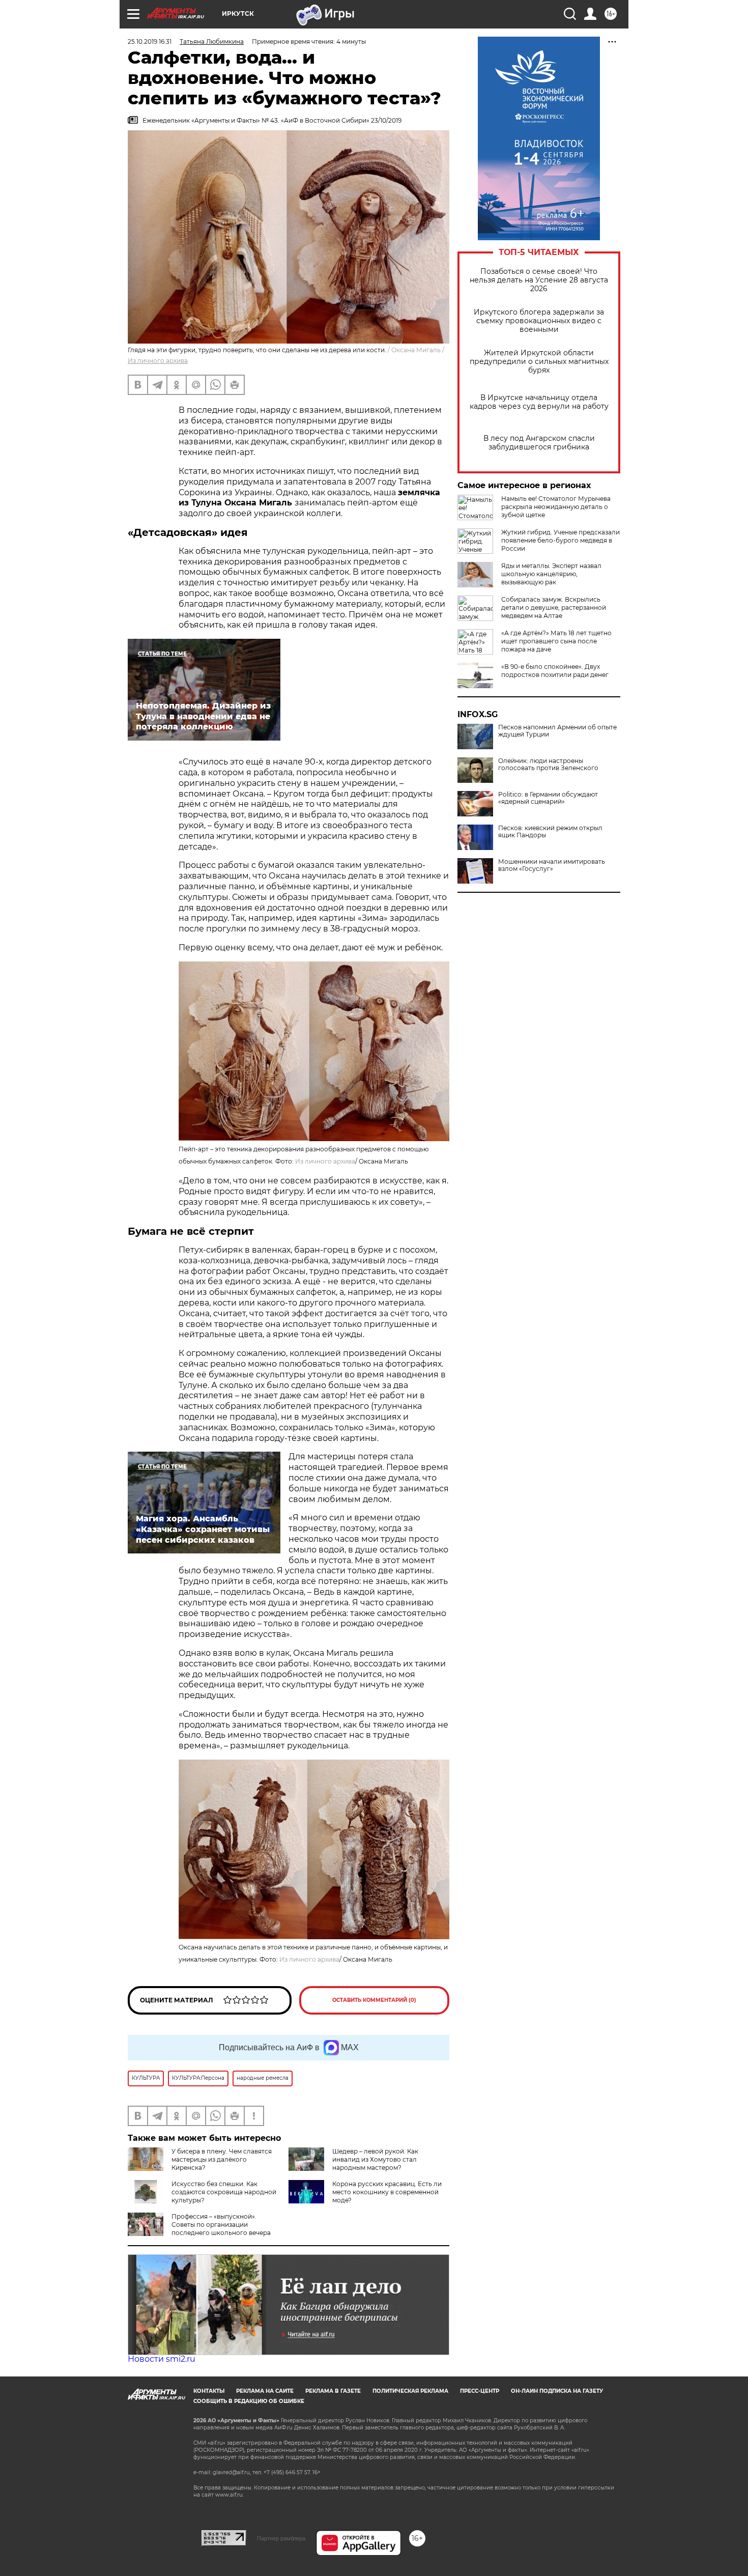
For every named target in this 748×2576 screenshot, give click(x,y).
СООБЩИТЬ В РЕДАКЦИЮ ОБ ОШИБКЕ (249, 2401)
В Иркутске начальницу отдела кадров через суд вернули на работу (539, 402)
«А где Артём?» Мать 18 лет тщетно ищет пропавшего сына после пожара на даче (556, 641)
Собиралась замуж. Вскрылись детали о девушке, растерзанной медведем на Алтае (554, 607)
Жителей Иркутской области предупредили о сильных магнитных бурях (539, 362)
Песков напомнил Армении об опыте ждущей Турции (557, 731)
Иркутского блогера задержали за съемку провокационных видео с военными (539, 321)
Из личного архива (158, 361)
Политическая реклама (410, 2391)
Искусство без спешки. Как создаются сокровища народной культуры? (224, 2192)
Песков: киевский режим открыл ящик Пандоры (550, 832)
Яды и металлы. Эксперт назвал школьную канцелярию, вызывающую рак (551, 574)
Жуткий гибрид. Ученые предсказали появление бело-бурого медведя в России (560, 540)
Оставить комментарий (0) (374, 2000)
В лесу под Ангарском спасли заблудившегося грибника (539, 443)
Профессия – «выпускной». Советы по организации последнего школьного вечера (221, 2225)
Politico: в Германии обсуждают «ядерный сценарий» (548, 798)
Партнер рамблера (281, 2538)
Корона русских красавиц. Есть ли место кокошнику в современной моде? (387, 2192)
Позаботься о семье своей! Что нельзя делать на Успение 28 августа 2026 (539, 280)
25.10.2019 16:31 (150, 41)
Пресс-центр (480, 2391)
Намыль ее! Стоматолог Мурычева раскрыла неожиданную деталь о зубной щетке (556, 507)
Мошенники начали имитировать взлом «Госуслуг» (552, 865)
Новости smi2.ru (162, 2359)
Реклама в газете (333, 2391)
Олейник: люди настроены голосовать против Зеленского (548, 765)
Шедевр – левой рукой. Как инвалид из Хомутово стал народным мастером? (375, 2159)
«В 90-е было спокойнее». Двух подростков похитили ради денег (555, 671)
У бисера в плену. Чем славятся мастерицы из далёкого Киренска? (222, 2159)
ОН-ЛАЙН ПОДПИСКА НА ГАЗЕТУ (557, 2391)
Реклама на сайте (265, 2391)
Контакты (209, 2391)
